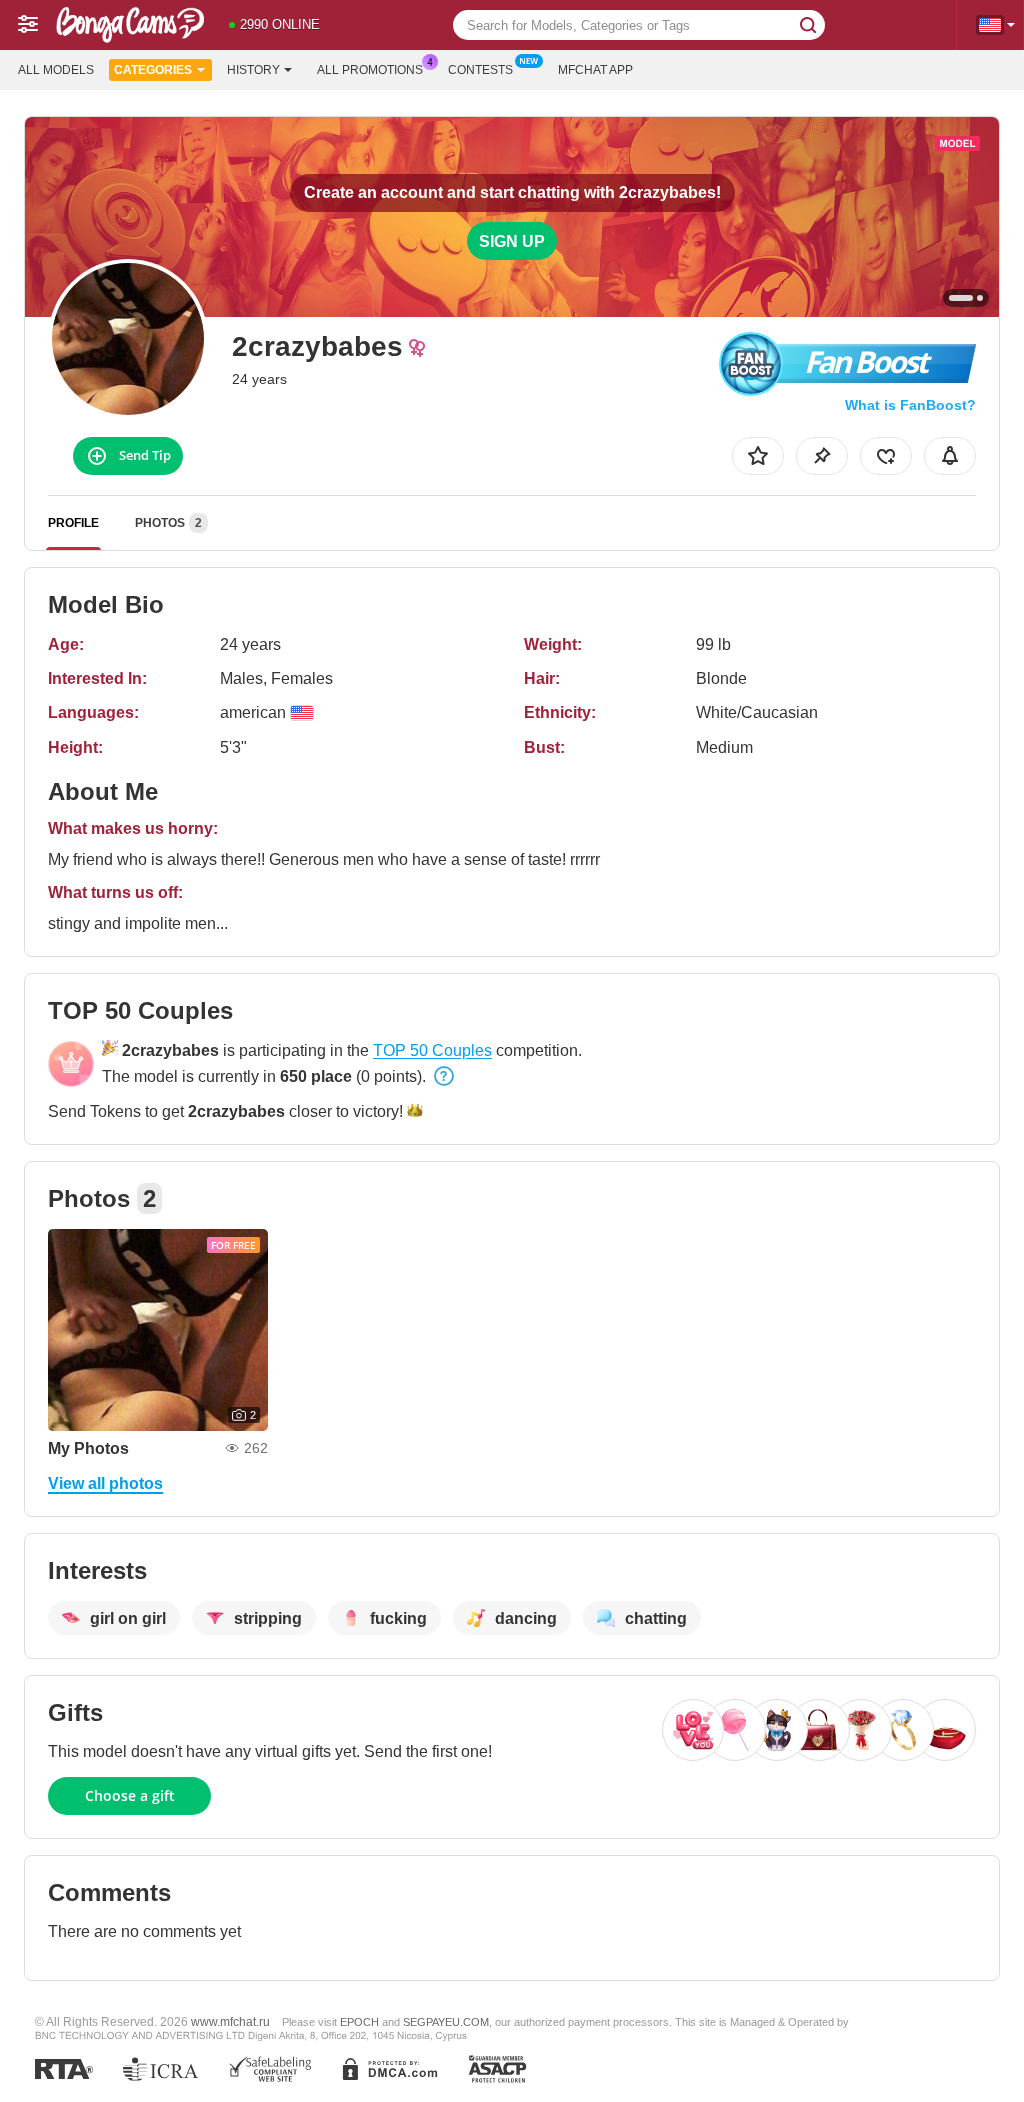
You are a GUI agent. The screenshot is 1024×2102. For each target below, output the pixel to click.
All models (56, 70)
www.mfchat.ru (230, 2021)
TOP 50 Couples (432, 1050)
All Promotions (370, 70)
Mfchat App (595, 70)
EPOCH (359, 2022)
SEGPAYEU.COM (446, 2022)
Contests (480, 70)
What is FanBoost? (910, 405)
